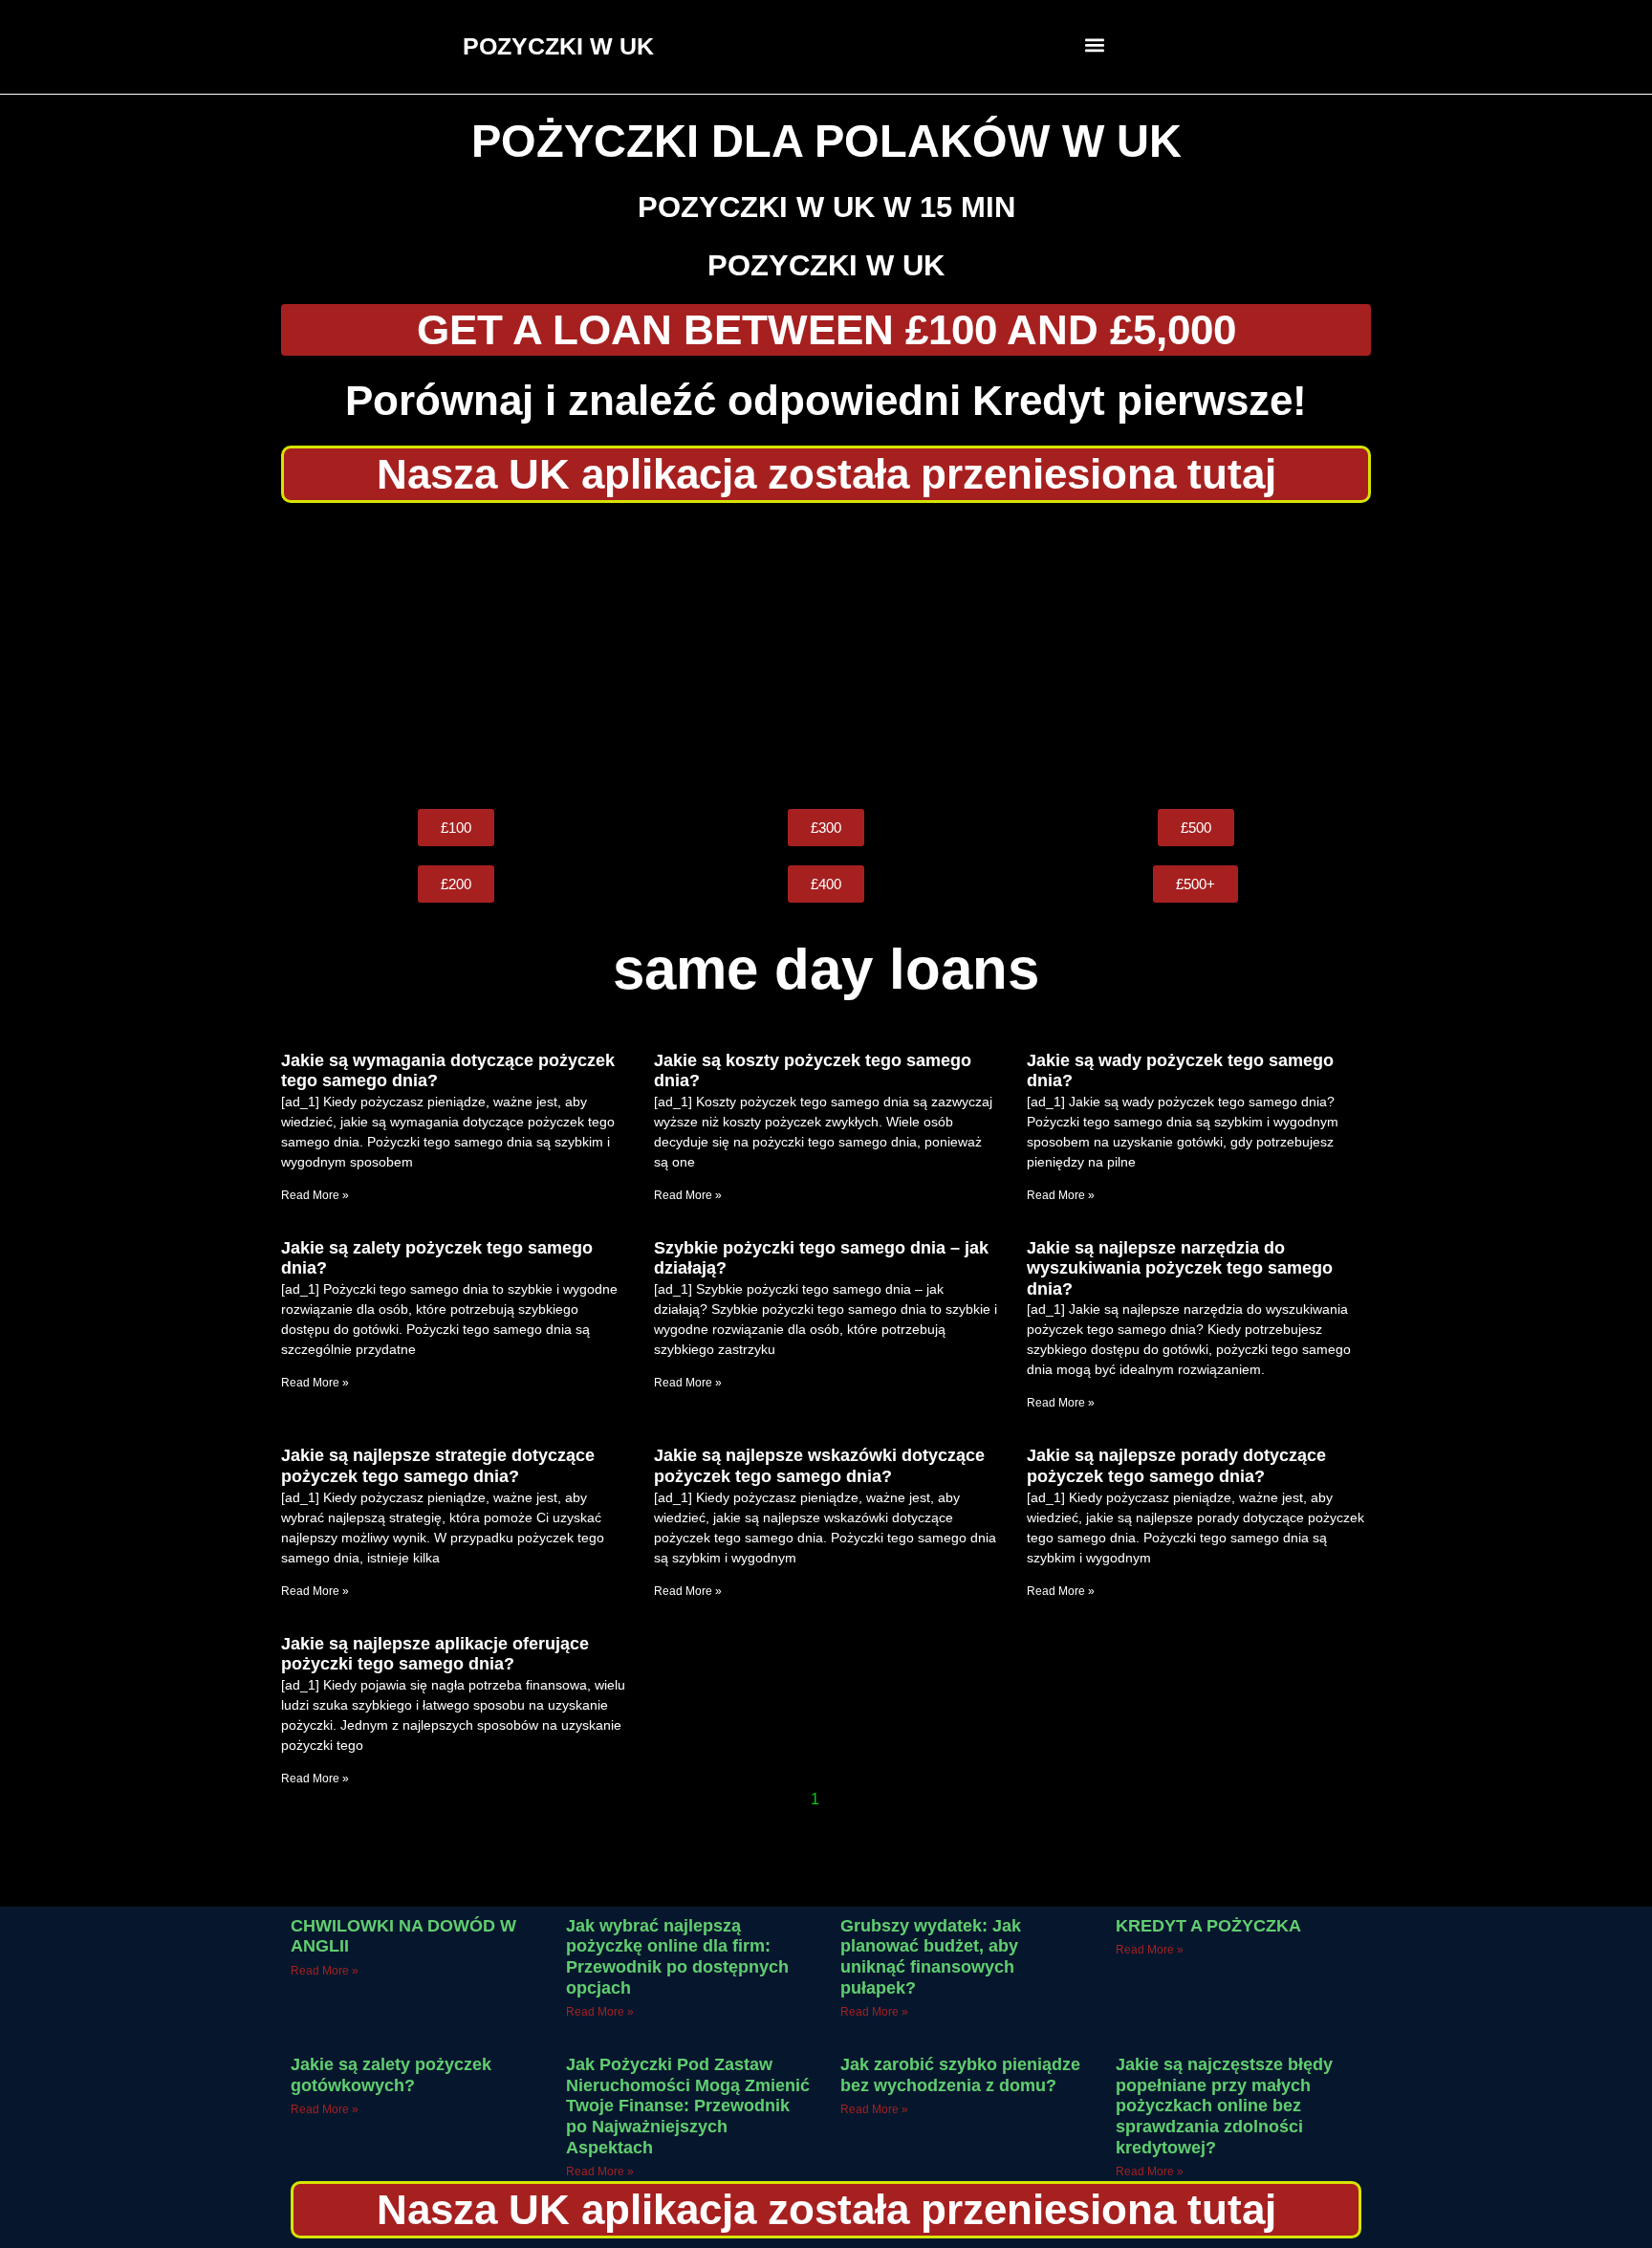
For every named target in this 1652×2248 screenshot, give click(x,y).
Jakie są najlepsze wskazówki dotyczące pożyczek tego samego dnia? (819, 1466)
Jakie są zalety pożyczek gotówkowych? (391, 2075)
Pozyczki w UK (826, 265)
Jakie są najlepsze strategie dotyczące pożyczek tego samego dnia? (438, 1466)
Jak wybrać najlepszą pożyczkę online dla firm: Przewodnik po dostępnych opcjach (677, 1957)
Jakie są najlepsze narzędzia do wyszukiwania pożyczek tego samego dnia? (1180, 1268)
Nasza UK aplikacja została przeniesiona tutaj (826, 474)
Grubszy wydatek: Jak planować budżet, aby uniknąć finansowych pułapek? (931, 1957)
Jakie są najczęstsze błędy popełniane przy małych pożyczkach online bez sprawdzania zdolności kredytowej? (1224, 2106)
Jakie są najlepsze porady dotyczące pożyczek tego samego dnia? (1176, 1466)
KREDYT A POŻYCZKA (1208, 1926)
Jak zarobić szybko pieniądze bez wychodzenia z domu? (960, 2075)
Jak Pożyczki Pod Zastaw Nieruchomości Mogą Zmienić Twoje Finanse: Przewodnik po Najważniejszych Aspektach (688, 2106)
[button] (1095, 44)
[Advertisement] (826, 656)
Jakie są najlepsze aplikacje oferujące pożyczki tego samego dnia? (435, 1654)
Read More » (315, 1195)
